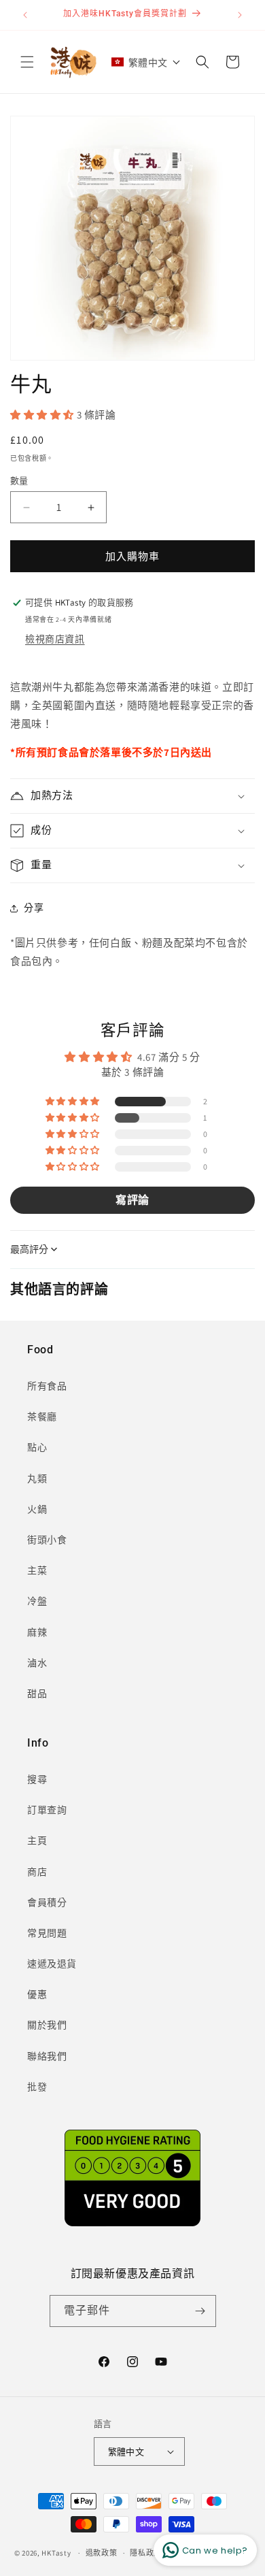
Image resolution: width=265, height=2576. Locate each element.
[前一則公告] (25, 15)
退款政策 (102, 2553)
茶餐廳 (42, 1417)
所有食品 (47, 1386)
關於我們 (47, 2025)
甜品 (37, 1694)
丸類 (37, 1479)
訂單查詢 (47, 1810)
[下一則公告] (240, 15)
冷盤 (37, 1601)
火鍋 (37, 1509)
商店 (37, 1872)
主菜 (37, 1570)
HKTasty (56, 2553)
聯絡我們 (47, 2056)
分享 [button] (34, 908)
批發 (37, 2087)
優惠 (37, 1994)
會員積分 (47, 1902)
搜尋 (37, 1779)
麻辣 (37, 1632)
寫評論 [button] (132, 1200)
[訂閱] (200, 2311)
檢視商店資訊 (55, 639)
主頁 (37, 1840)
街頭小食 (47, 1540)
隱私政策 (146, 2553)
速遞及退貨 (52, 1964)
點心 (37, 1447)
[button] (27, 62)
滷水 (37, 1663)
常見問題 (47, 1933)
